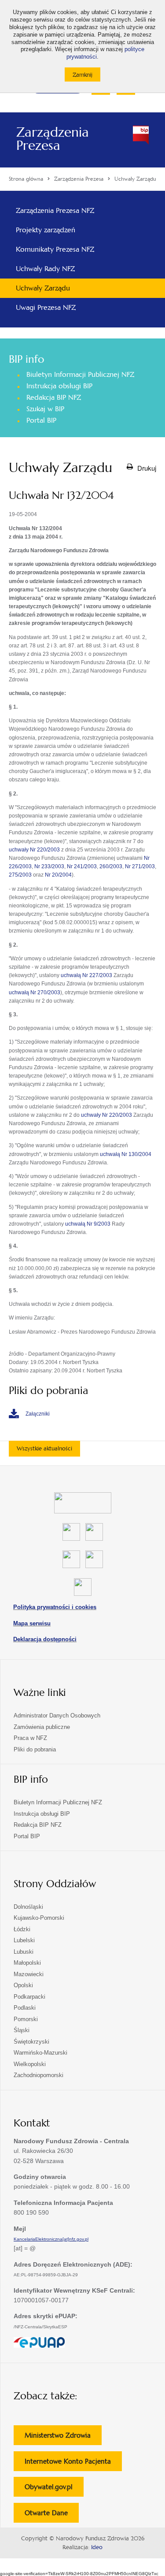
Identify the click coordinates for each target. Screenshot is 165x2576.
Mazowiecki (29, 1974)
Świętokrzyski (31, 2042)
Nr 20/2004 (58, 875)
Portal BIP (41, 420)
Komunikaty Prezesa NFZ (55, 249)
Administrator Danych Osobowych (57, 1715)
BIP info (26, 359)
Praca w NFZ (30, 1738)
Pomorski (26, 2019)
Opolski (23, 1985)
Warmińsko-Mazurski (40, 2053)
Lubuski (24, 1952)
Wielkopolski (30, 2064)
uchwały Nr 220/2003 (34, 850)
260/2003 (111, 866)
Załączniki (38, 1414)
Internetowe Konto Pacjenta (73, 2464)
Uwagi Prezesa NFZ (46, 307)
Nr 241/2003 (82, 866)
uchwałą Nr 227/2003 (86, 975)
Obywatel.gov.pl (54, 2489)
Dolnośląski (28, 1907)
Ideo (97, 2547)
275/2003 (20, 875)
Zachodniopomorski (38, 2075)
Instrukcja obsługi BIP (59, 386)
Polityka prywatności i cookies (55, 1607)
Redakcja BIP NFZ (54, 397)
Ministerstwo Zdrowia (63, 2438)
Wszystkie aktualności (44, 1448)
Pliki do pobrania (35, 1749)
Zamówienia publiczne (42, 1727)
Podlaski (25, 2008)
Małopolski (27, 1963)
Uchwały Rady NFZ (45, 269)
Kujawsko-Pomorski (39, 1918)
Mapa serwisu (32, 1623)
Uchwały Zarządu (43, 288)
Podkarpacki (29, 1997)
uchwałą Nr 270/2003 (35, 992)
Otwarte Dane (52, 2515)
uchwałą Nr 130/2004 (126, 1154)
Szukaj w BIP (45, 409)
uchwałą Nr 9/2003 (88, 1224)
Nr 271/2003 (140, 866)
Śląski (22, 2030)
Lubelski (24, 1940)
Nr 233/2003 (49, 866)
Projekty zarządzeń (46, 230)
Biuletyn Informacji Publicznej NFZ (80, 374)
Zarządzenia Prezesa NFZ (55, 210)
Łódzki (22, 1929)
